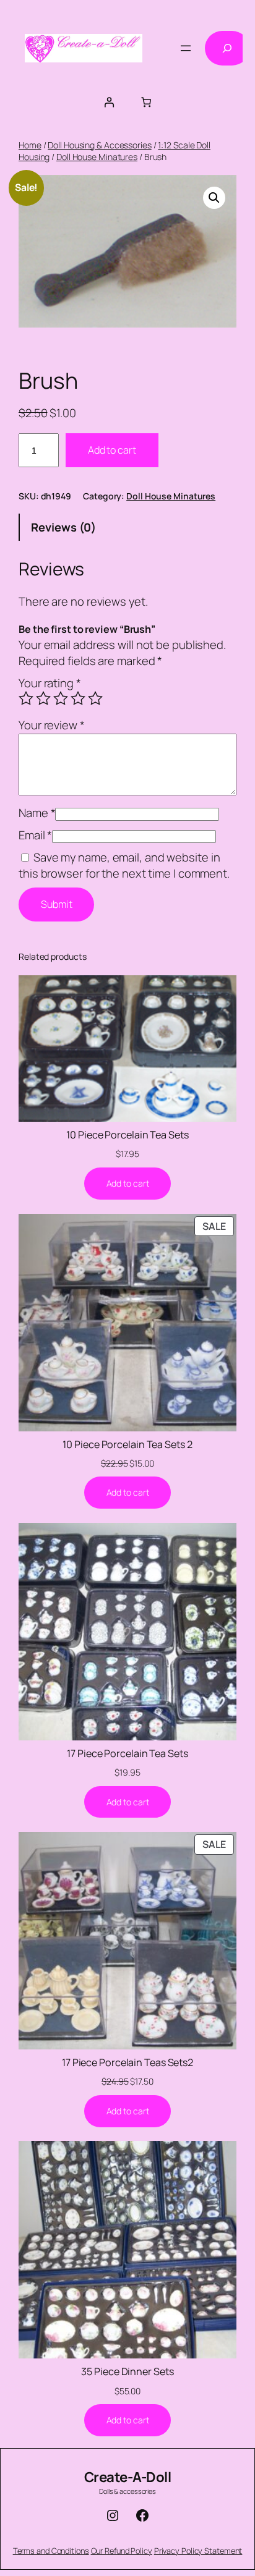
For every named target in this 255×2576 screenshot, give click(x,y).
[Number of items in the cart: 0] (146, 102)
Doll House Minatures (97, 157)
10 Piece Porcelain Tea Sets (127, 1135)
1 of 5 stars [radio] (26, 698)
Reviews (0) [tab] (63, 527)
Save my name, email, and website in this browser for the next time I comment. (124, 865)
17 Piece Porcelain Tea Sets (127, 1753)
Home (30, 145)
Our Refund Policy (122, 2551)
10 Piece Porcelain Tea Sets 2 (127, 1444)
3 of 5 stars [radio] (61, 698)
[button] (214, 198)
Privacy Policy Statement (198, 2551)
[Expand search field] (227, 48)
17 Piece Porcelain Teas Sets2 (127, 2062)
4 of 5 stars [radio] (78, 698)
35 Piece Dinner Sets (127, 2371)
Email (35, 835)
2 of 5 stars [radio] (43, 698)
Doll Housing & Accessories (99, 145)
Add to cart (112, 450)
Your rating (50, 683)
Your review (52, 725)
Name (37, 813)
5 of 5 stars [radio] (95, 698)
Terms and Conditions (51, 2551)
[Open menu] (186, 48)
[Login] (109, 102)
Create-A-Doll (128, 2477)
